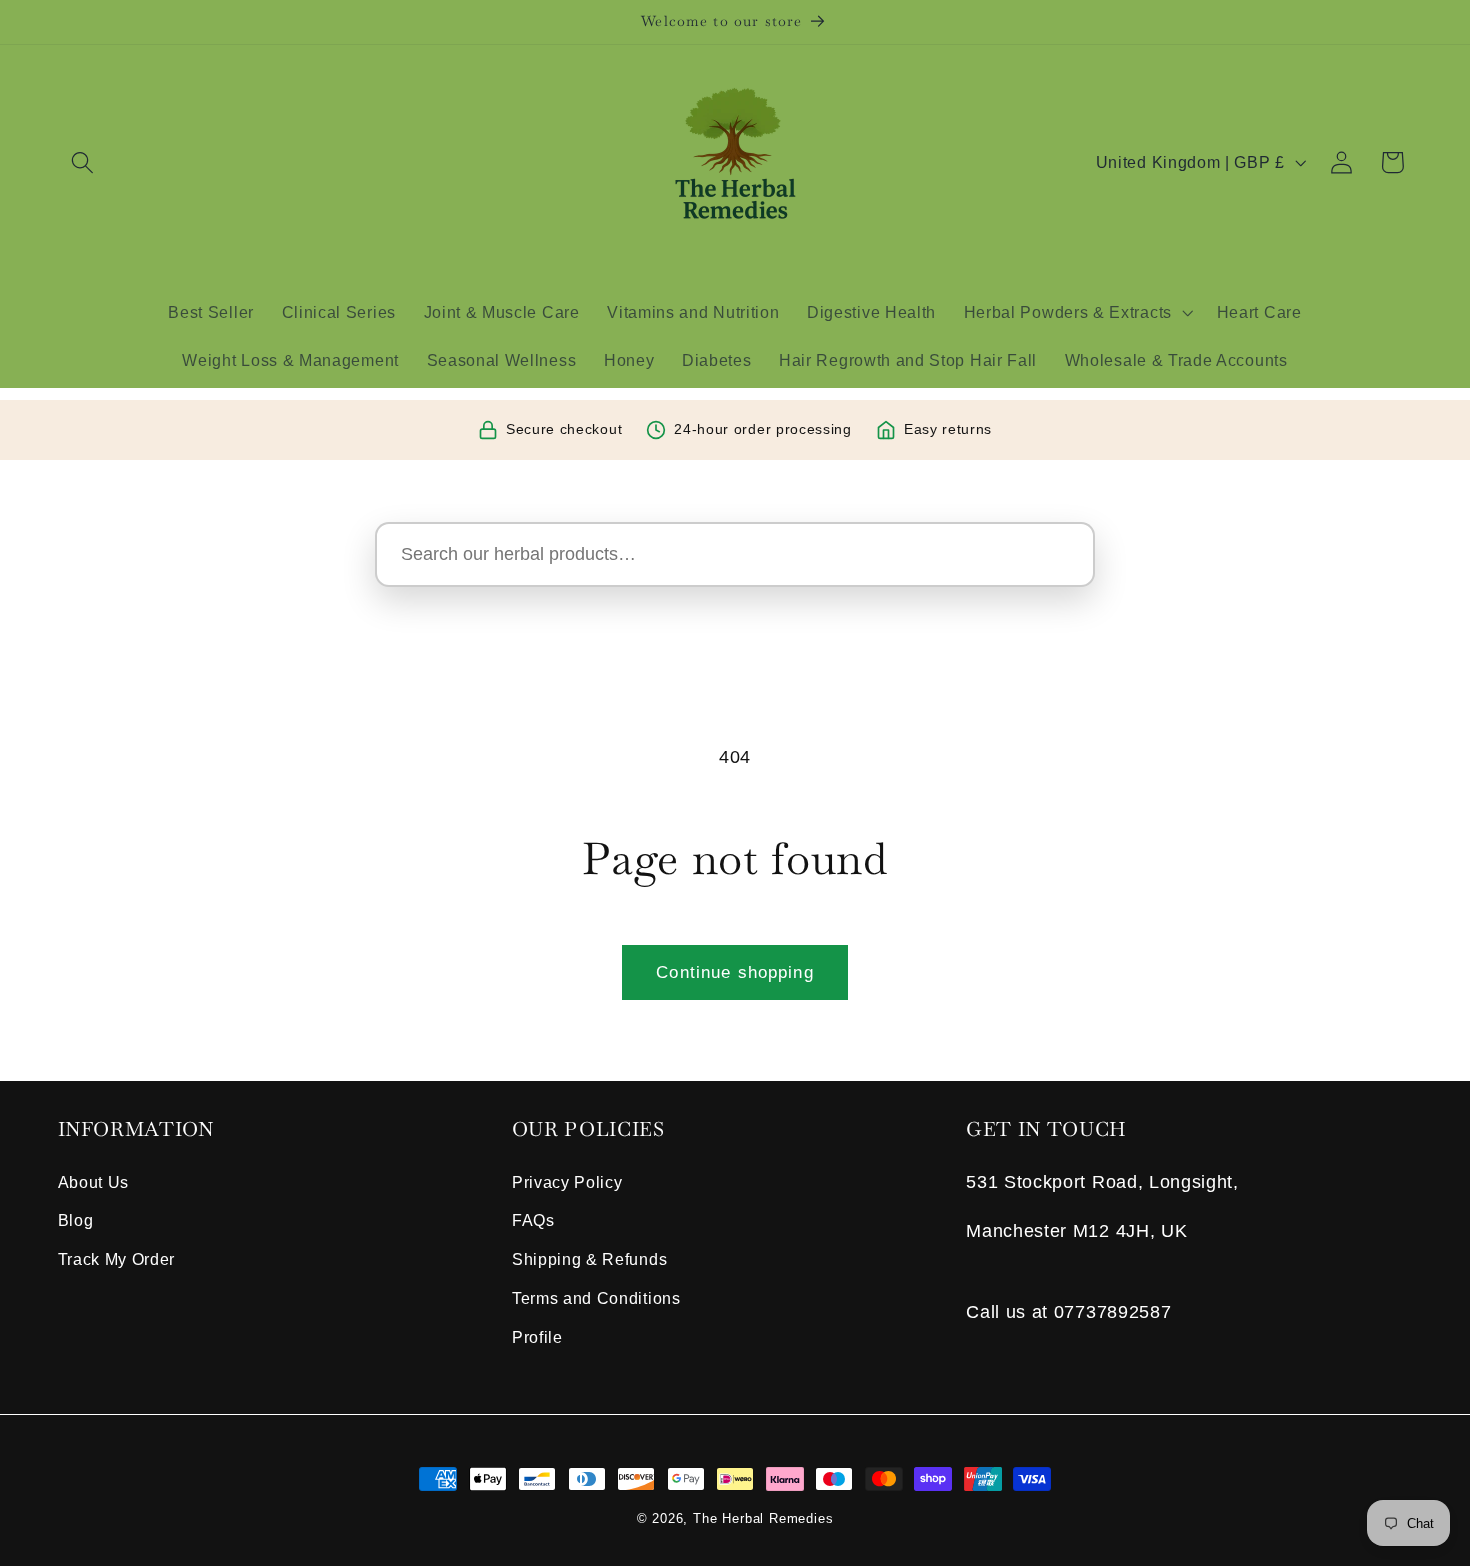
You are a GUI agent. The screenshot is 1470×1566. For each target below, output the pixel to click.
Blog (76, 1220)
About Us (94, 1182)
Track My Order (117, 1259)
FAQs (533, 1220)
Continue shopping (735, 972)
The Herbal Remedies (763, 1519)
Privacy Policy (567, 1182)
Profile (537, 1337)
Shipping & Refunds (589, 1259)
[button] (83, 162)
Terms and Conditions (596, 1298)
